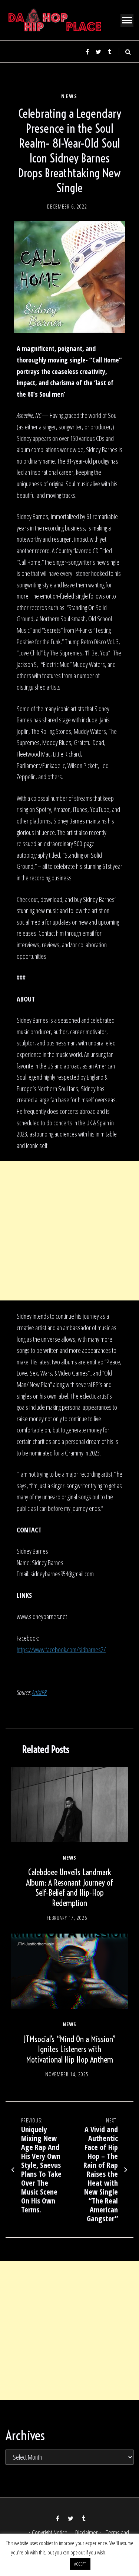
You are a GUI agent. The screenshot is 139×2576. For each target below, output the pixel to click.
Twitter (98, 52)
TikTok (109, 52)
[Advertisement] (69, 1231)
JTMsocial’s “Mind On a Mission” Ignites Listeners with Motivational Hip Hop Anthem (70, 2049)
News (69, 96)
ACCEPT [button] (80, 2564)
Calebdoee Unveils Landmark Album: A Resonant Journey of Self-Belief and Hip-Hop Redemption (69, 1888)
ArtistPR (39, 1692)
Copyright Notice (50, 2533)
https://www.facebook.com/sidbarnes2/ (61, 1650)
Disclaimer (87, 2533)
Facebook (87, 52)
